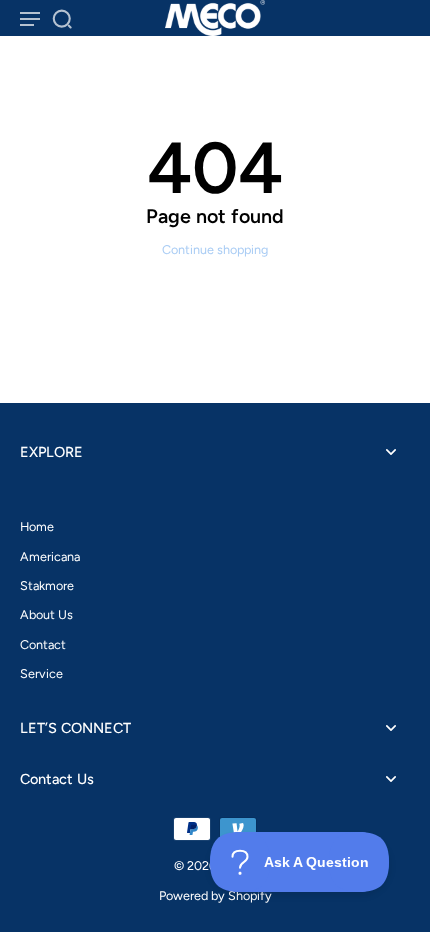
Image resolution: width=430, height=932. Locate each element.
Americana (50, 556)
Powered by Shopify (215, 895)
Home (37, 526)
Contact (43, 644)
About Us (46, 614)
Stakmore (47, 585)
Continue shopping (215, 249)
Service (41, 673)
